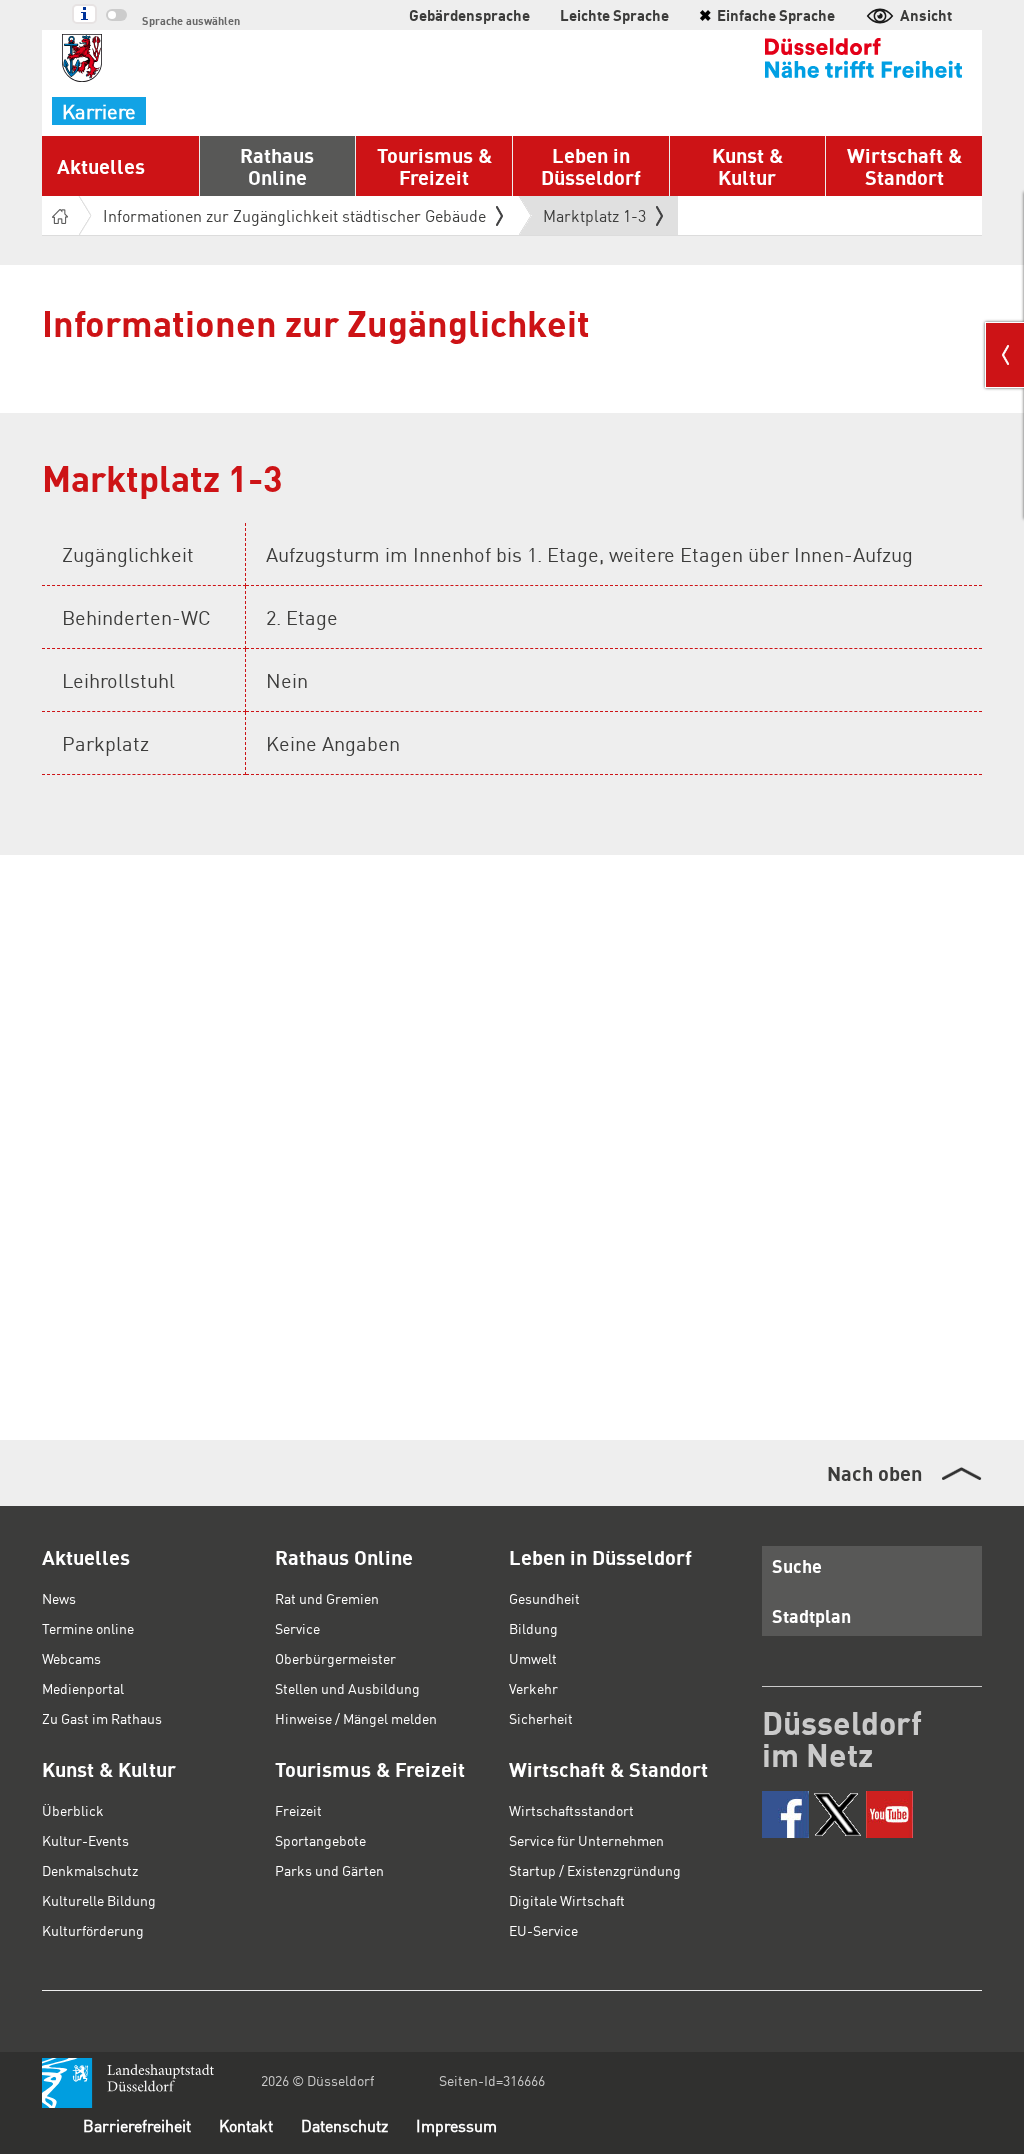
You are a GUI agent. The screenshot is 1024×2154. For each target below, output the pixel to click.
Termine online (88, 1628)
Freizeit (298, 1810)
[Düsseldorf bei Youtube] (889, 1814)
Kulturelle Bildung (99, 1900)
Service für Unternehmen (586, 1840)
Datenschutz (344, 2125)
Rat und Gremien (327, 1598)
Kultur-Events (85, 1840)
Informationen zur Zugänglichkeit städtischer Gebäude (294, 215)
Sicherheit (541, 1718)
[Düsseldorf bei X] (837, 1814)
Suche (797, 1565)
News (59, 1598)
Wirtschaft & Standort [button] (904, 166)
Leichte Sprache (614, 15)
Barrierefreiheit (137, 2125)
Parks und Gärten (329, 1870)
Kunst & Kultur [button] (747, 166)
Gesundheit (544, 1598)
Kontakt (246, 2125)
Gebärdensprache (469, 15)
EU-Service (543, 1930)
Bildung (533, 1628)
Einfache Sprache (767, 15)
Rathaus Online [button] (277, 166)
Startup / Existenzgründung (595, 1870)
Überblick (73, 1810)
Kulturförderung (93, 1930)
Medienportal (83, 1688)
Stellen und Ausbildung (347, 1688)
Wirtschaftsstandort (571, 1810)
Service (297, 1628)
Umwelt (533, 1658)
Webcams (71, 1658)
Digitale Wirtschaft (567, 1900)
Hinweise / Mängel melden (356, 1718)
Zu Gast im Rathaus (102, 1718)
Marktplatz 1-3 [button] (594, 220)
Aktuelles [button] (101, 166)
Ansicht (926, 15)
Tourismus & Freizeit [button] (434, 166)
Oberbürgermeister (335, 1658)
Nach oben (874, 1473)
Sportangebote (320, 1840)
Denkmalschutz (90, 1870)
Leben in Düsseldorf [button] (591, 166)
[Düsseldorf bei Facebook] (785, 1814)
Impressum (456, 2125)
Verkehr (533, 1688)
